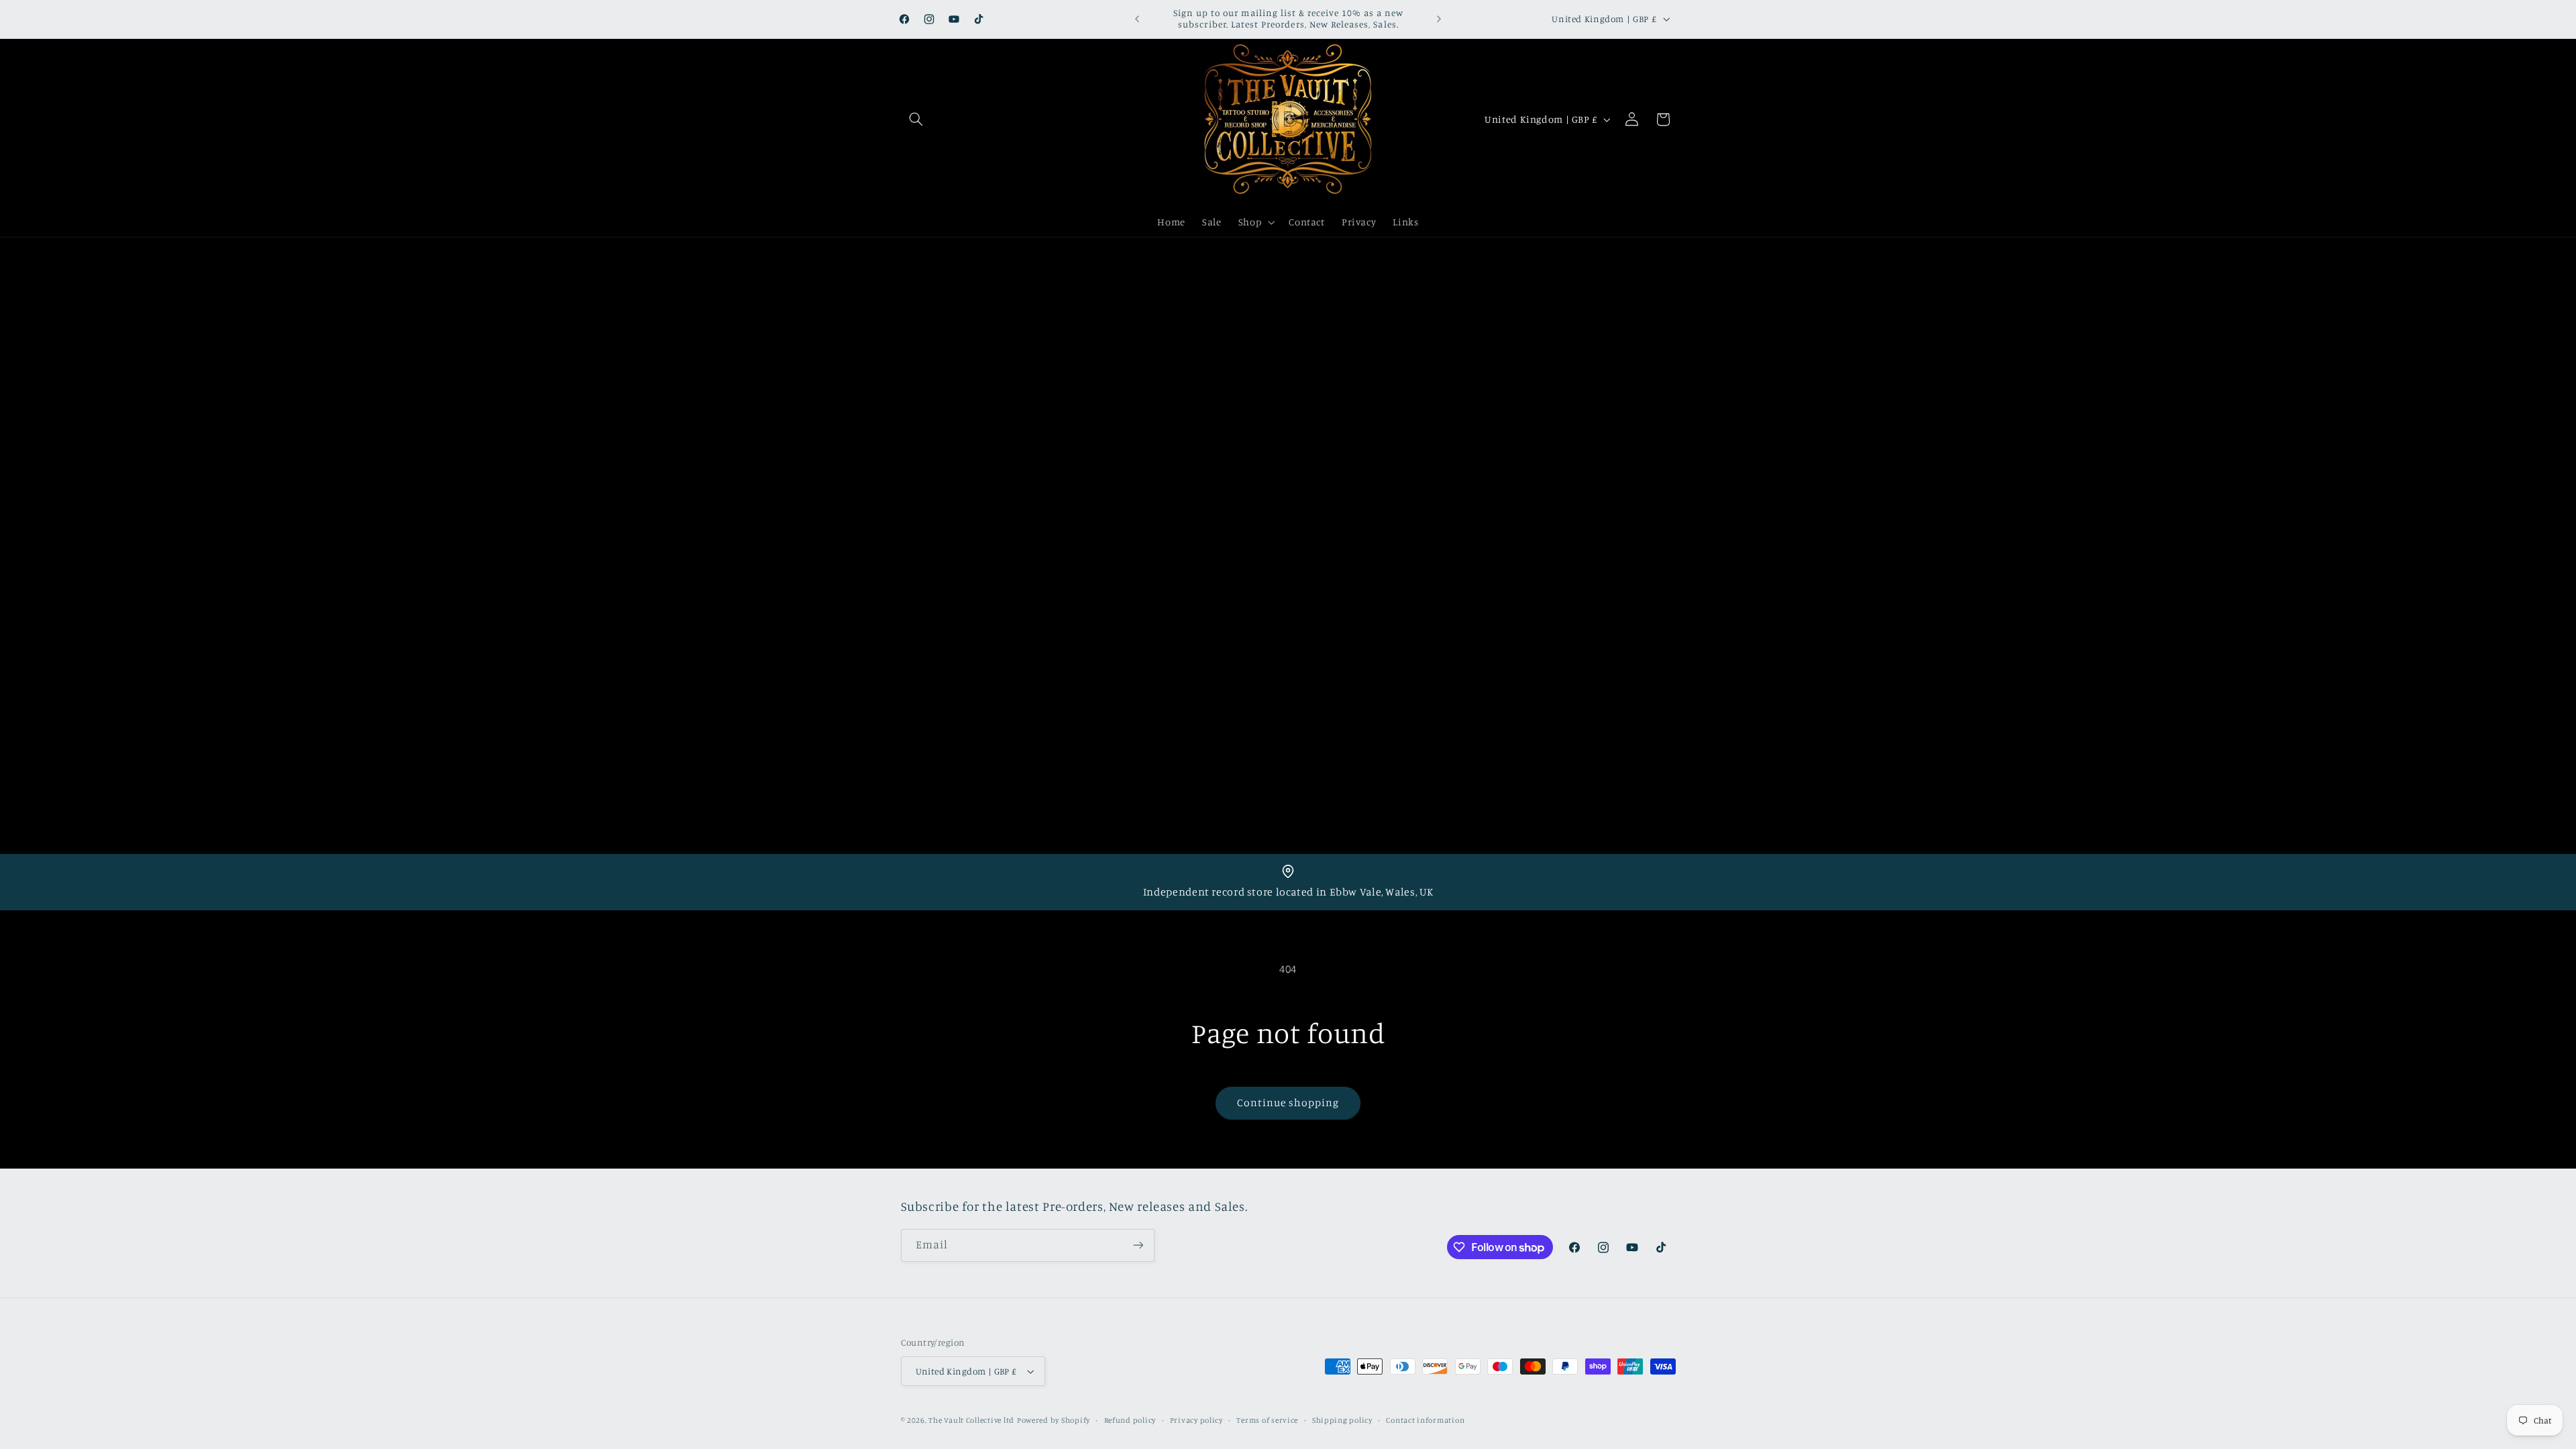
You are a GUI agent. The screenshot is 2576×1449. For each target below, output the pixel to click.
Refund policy (1130, 1420)
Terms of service (1267, 1420)
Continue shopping (1288, 1103)
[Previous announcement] (1137, 19)
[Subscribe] (1138, 1245)
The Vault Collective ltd (971, 1420)
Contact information (1425, 1420)
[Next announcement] (1439, 19)
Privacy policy (1196, 1420)
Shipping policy (1342, 1420)
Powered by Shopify (1054, 1420)
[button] (916, 119)
